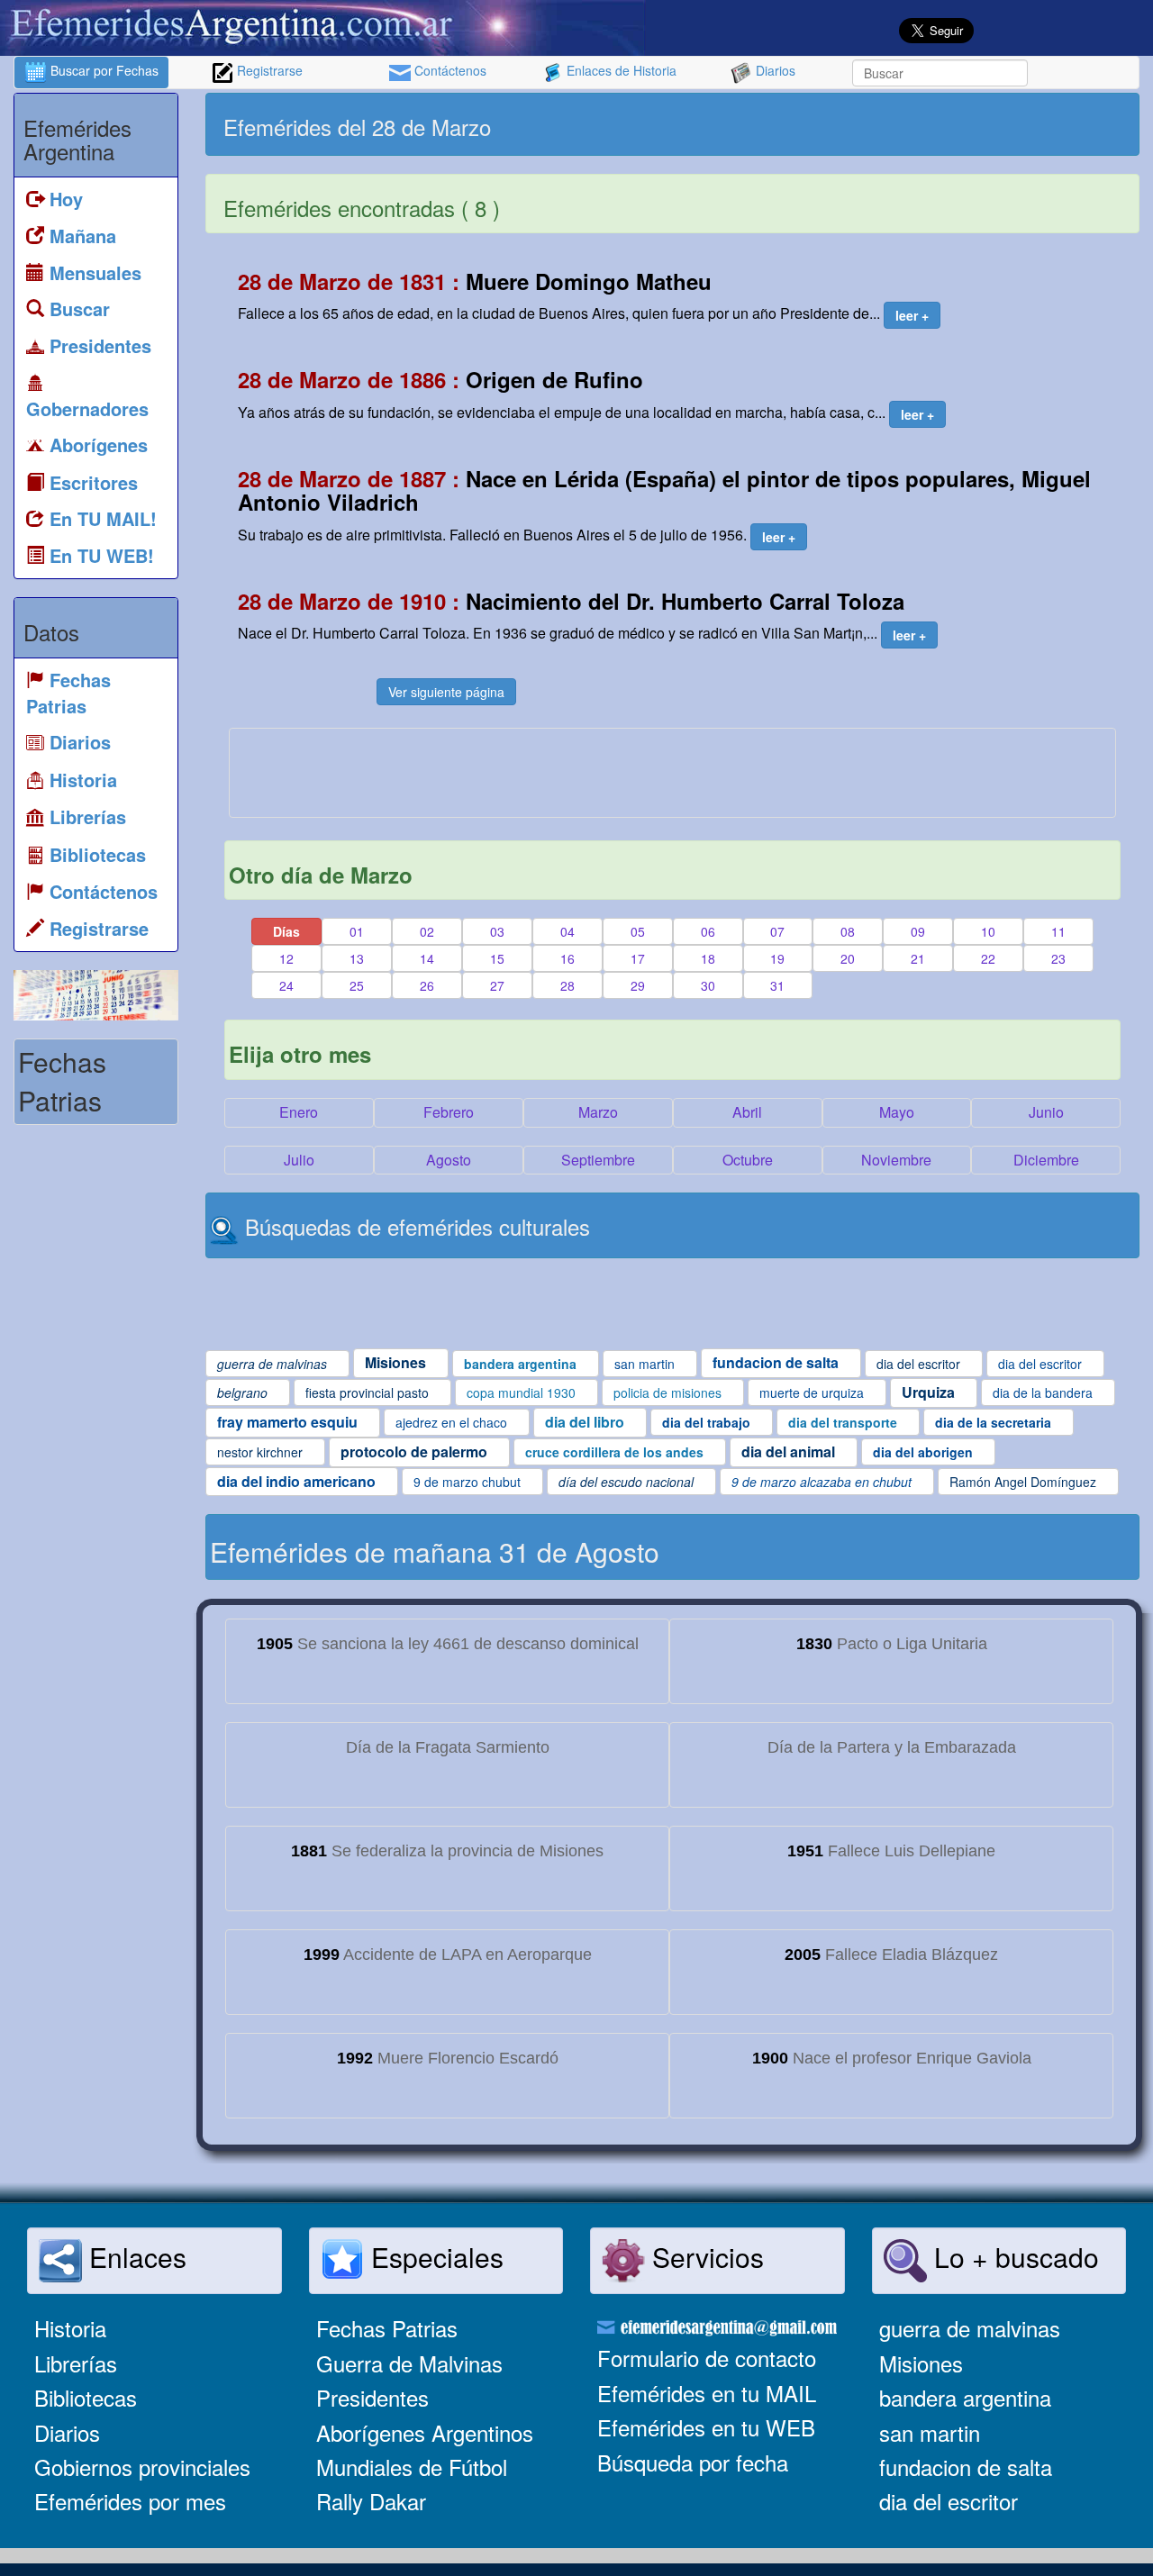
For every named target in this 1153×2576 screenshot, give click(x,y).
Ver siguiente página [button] (446, 692)
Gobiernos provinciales (142, 2467)
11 (1058, 931)
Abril (747, 1112)
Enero (299, 1112)
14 (427, 958)
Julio (299, 1160)
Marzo (598, 1112)
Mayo (897, 1112)
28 (567, 985)
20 (848, 958)
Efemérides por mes (130, 2501)
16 (567, 958)
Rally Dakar (371, 2501)
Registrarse (268, 70)
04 (567, 931)
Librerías (76, 2363)
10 (988, 931)
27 (497, 985)
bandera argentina (965, 2397)
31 (777, 985)
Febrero (449, 1112)
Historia (70, 2328)
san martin (930, 2432)
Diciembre (1046, 1160)
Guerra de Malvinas (409, 2363)
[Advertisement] (903, 124)
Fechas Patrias (387, 2328)
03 (497, 931)
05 (638, 931)
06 (708, 931)
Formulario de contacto (707, 2358)
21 (918, 958)
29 (638, 985)
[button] (912, 315)
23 (1058, 958)
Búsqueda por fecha (693, 2462)
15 (497, 958)
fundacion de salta (966, 2467)
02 (427, 931)
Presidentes (372, 2397)
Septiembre (598, 1160)
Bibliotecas (86, 2397)
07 (777, 931)
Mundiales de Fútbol (412, 2467)
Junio (1046, 1112)
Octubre (748, 1160)
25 (357, 985)
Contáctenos (449, 70)
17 (638, 958)
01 (357, 931)
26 (427, 985)
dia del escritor (949, 2501)
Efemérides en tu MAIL (707, 2393)
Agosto (449, 1160)
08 (848, 931)
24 (286, 985)
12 (286, 958)
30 (708, 985)
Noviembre (896, 1160)
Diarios (774, 70)
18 (708, 958)
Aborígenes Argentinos (425, 2432)
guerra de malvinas (970, 2328)
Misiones (921, 2363)
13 (357, 958)
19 (777, 958)
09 (918, 931)
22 (988, 958)
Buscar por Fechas (103, 70)
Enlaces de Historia (620, 70)
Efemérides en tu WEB (706, 2427)
